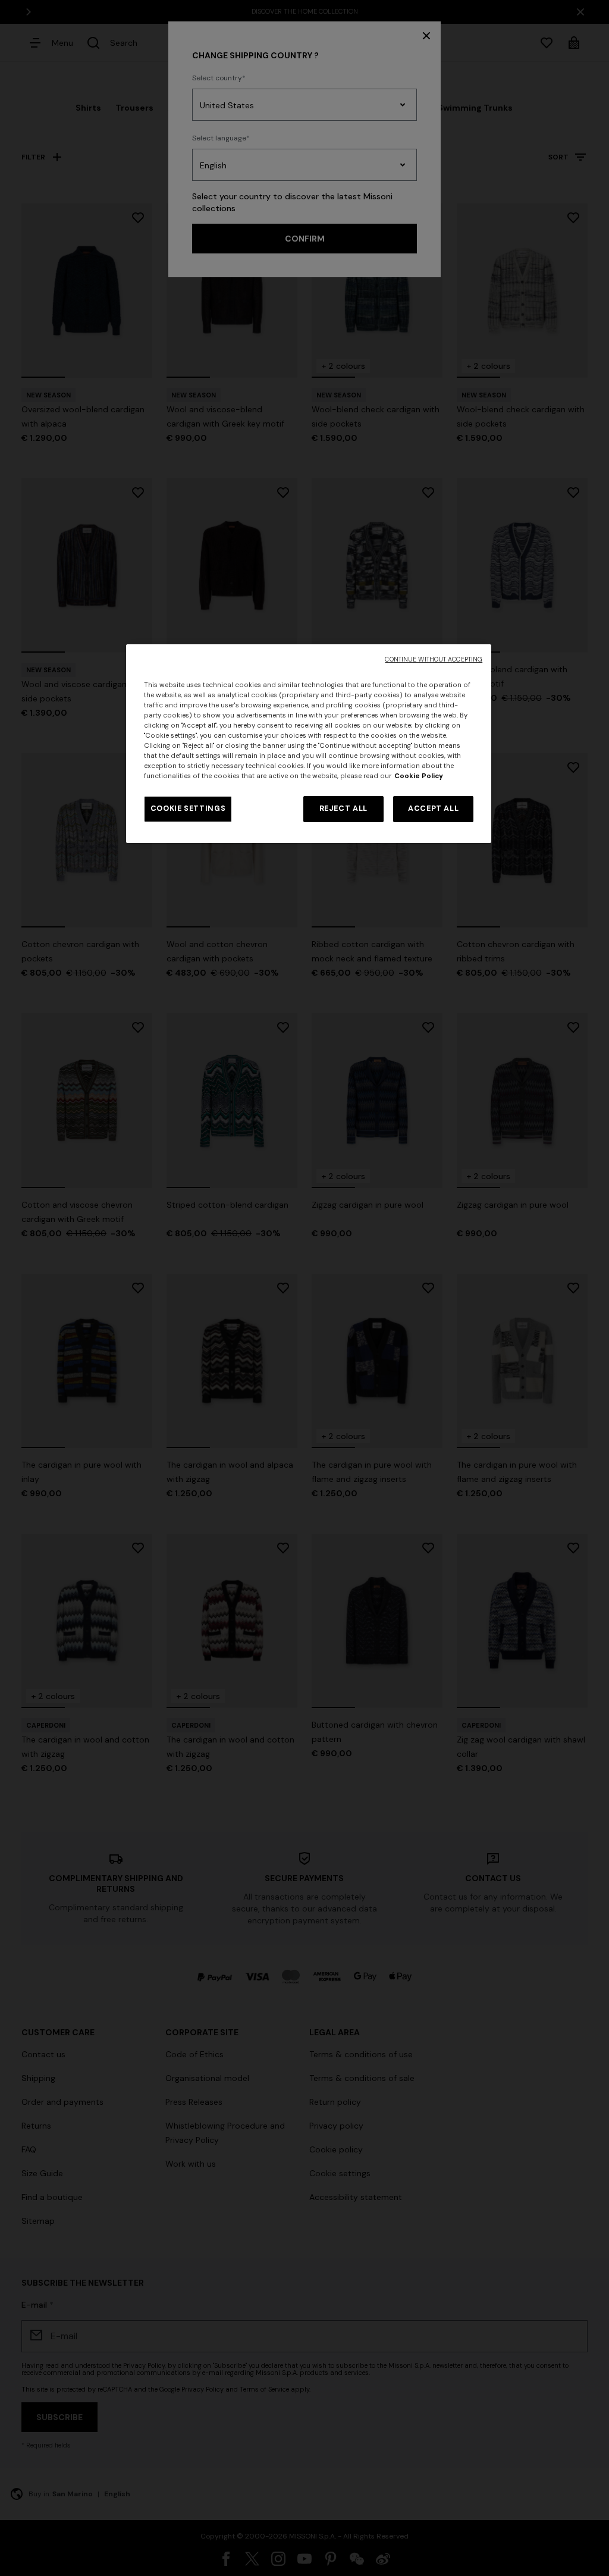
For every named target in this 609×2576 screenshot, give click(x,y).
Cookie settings (188, 808)
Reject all (343, 808)
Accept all (433, 808)
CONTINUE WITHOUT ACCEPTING (434, 659)
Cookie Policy (419, 776)
